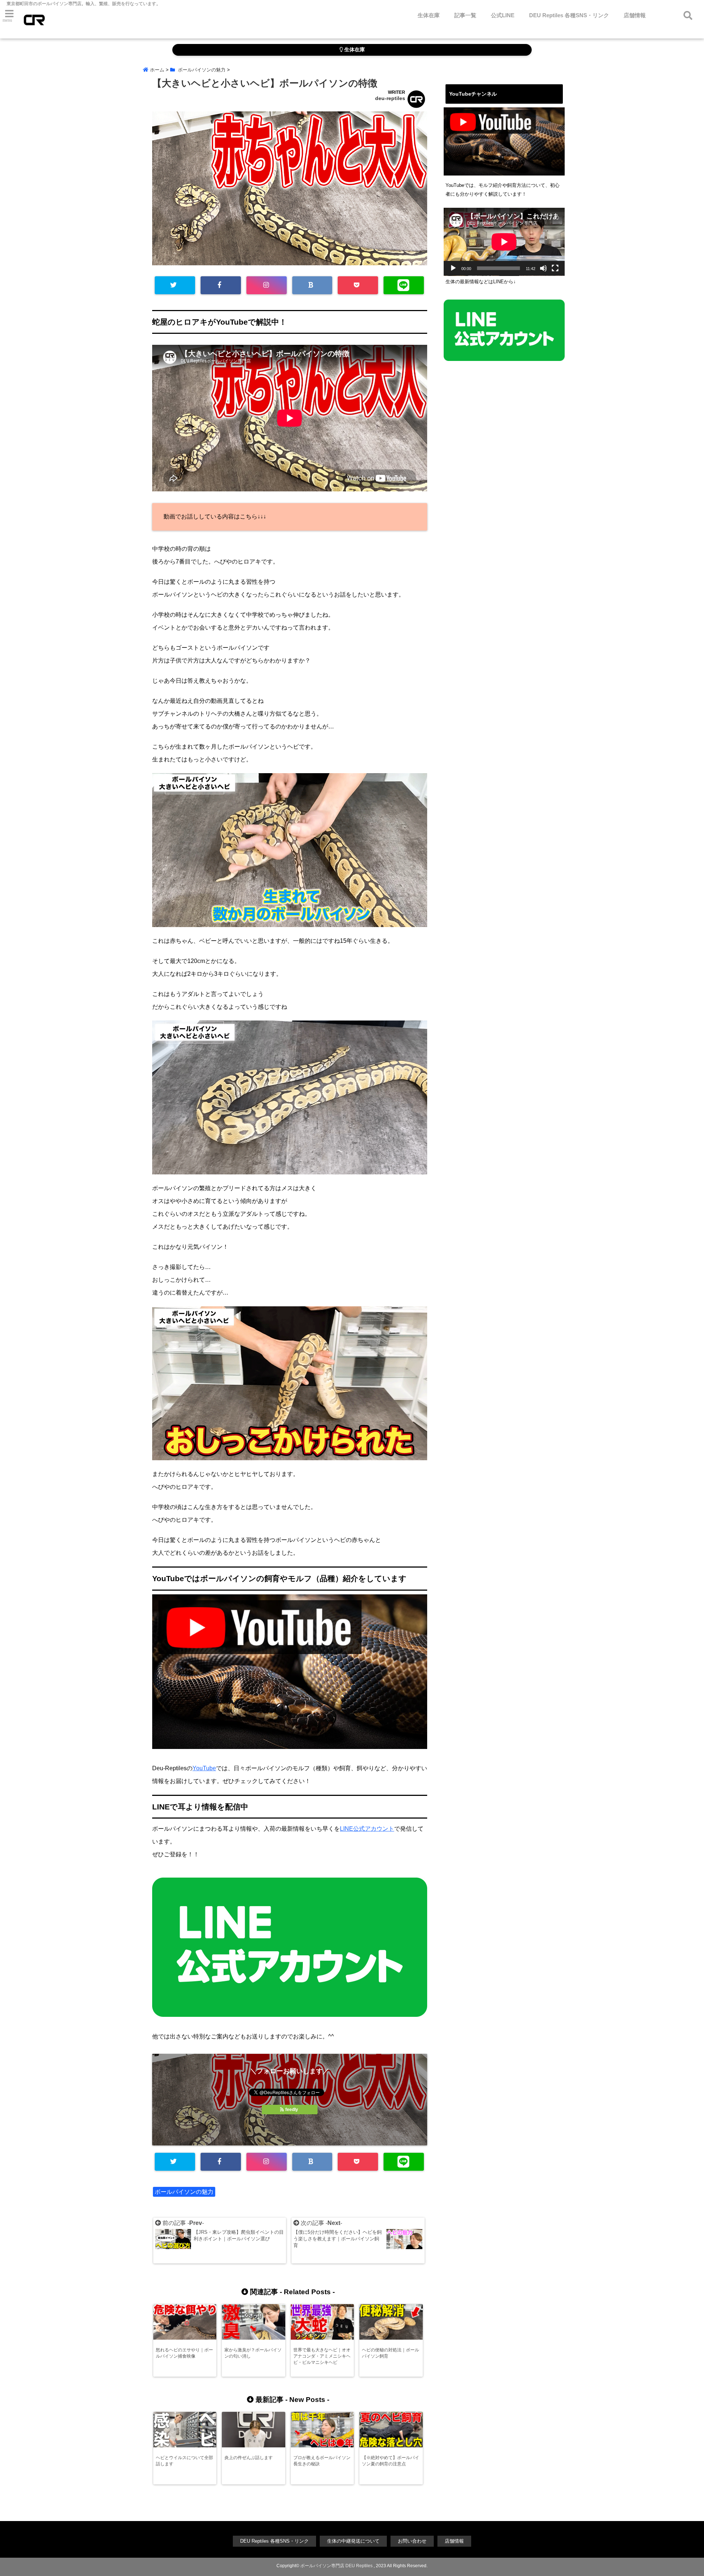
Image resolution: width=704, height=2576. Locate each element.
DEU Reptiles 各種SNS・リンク (569, 15)
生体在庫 (429, 15)
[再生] (453, 268)
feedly (292, 2110)
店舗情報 (635, 15)
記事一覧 (465, 15)
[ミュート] (543, 268)
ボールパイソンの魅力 (184, 2192)
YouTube (204, 1768)
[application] (504, 242)
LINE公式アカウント (367, 1829)
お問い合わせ (412, 2541)
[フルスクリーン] (555, 268)
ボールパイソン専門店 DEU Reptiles (336, 2566)
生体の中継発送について (353, 2541)
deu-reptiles (390, 98)
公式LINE (503, 15)
